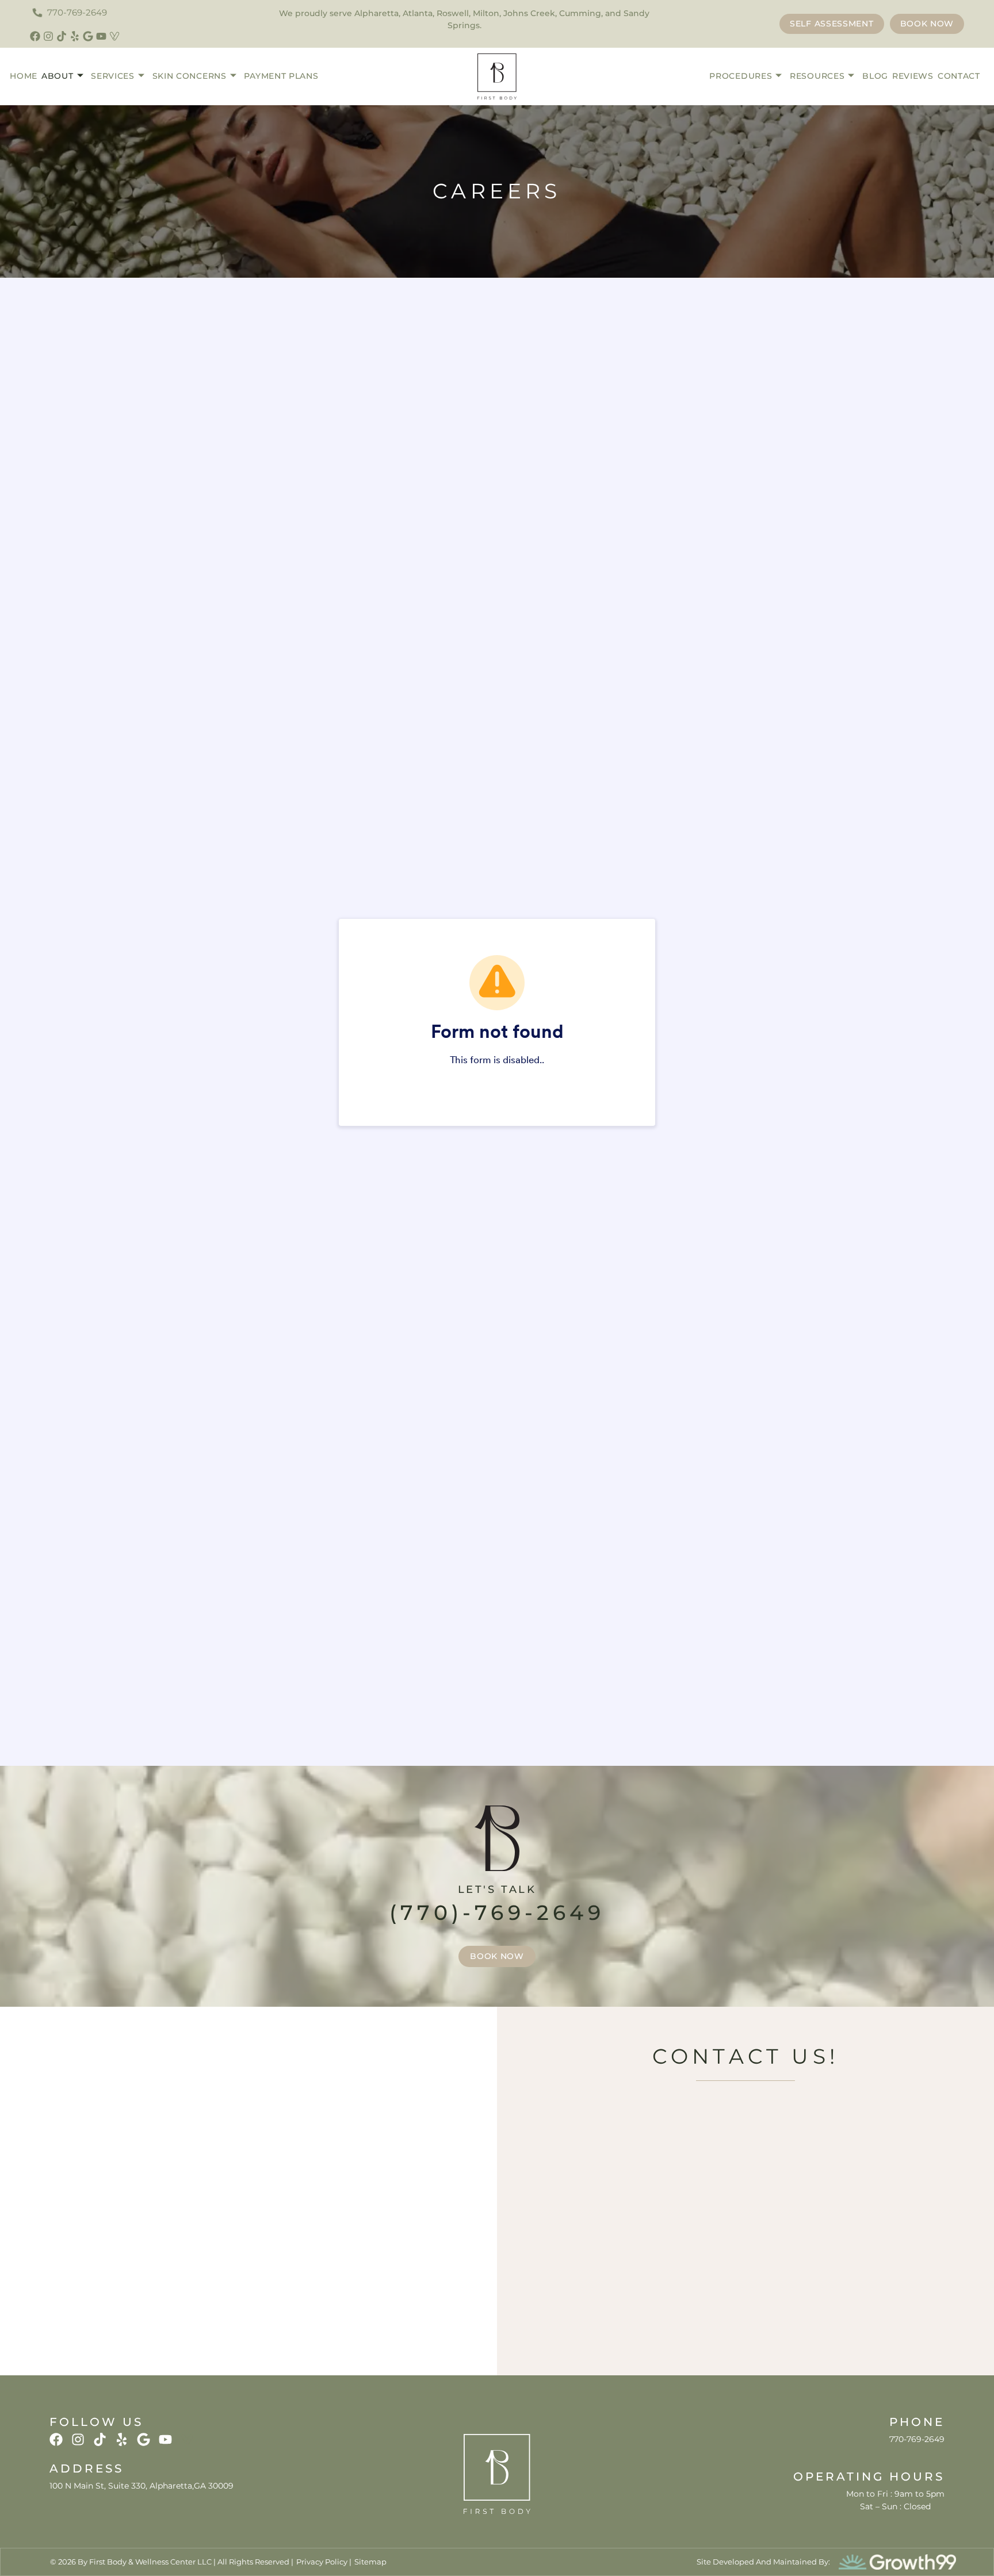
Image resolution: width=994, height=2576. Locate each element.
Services (113, 76)
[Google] (88, 36)
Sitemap (370, 2562)
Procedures (741, 76)
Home (24, 76)
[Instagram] (48, 36)
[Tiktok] (62, 36)
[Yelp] (75, 36)
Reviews (913, 76)
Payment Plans (281, 76)
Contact (959, 76)
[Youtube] (101, 36)
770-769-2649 (917, 2439)
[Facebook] (35, 36)
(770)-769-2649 (497, 1912)
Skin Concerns (190, 76)
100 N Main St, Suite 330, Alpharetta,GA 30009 (142, 2486)
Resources (817, 76)
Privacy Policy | (324, 2562)
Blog (875, 76)
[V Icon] (114, 36)
